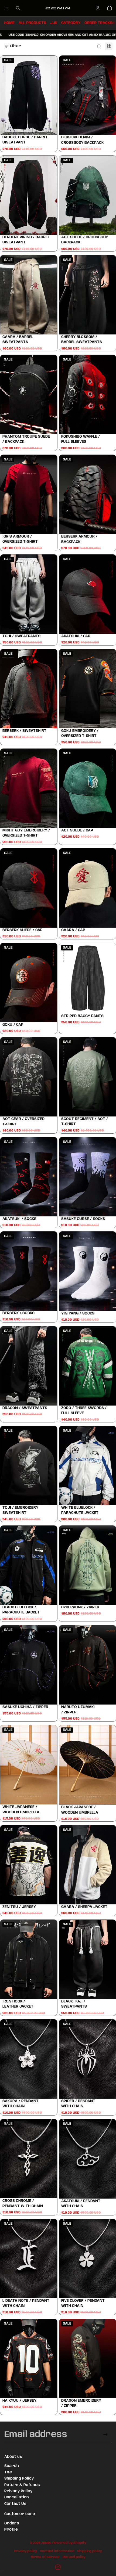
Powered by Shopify (69, 2543)
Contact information (57, 2551)
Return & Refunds (22, 2485)
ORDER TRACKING (100, 23)
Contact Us (15, 2504)
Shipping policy (90, 2551)
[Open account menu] (98, 8)
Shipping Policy (19, 2478)
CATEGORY (71, 23)
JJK (54, 23)
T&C (8, 2472)
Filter (16, 46)
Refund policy (74, 2557)
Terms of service (45, 2557)
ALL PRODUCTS (32, 23)
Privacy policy (25, 2551)
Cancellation (17, 2497)
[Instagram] (58, 2567)
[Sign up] (105, 2435)
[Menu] (6, 8)
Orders (12, 2523)
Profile (11, 2530)
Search (12, 2466)
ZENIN (46, 2543)
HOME (9, 23)
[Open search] (18, 8)
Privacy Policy (18, 2491)
